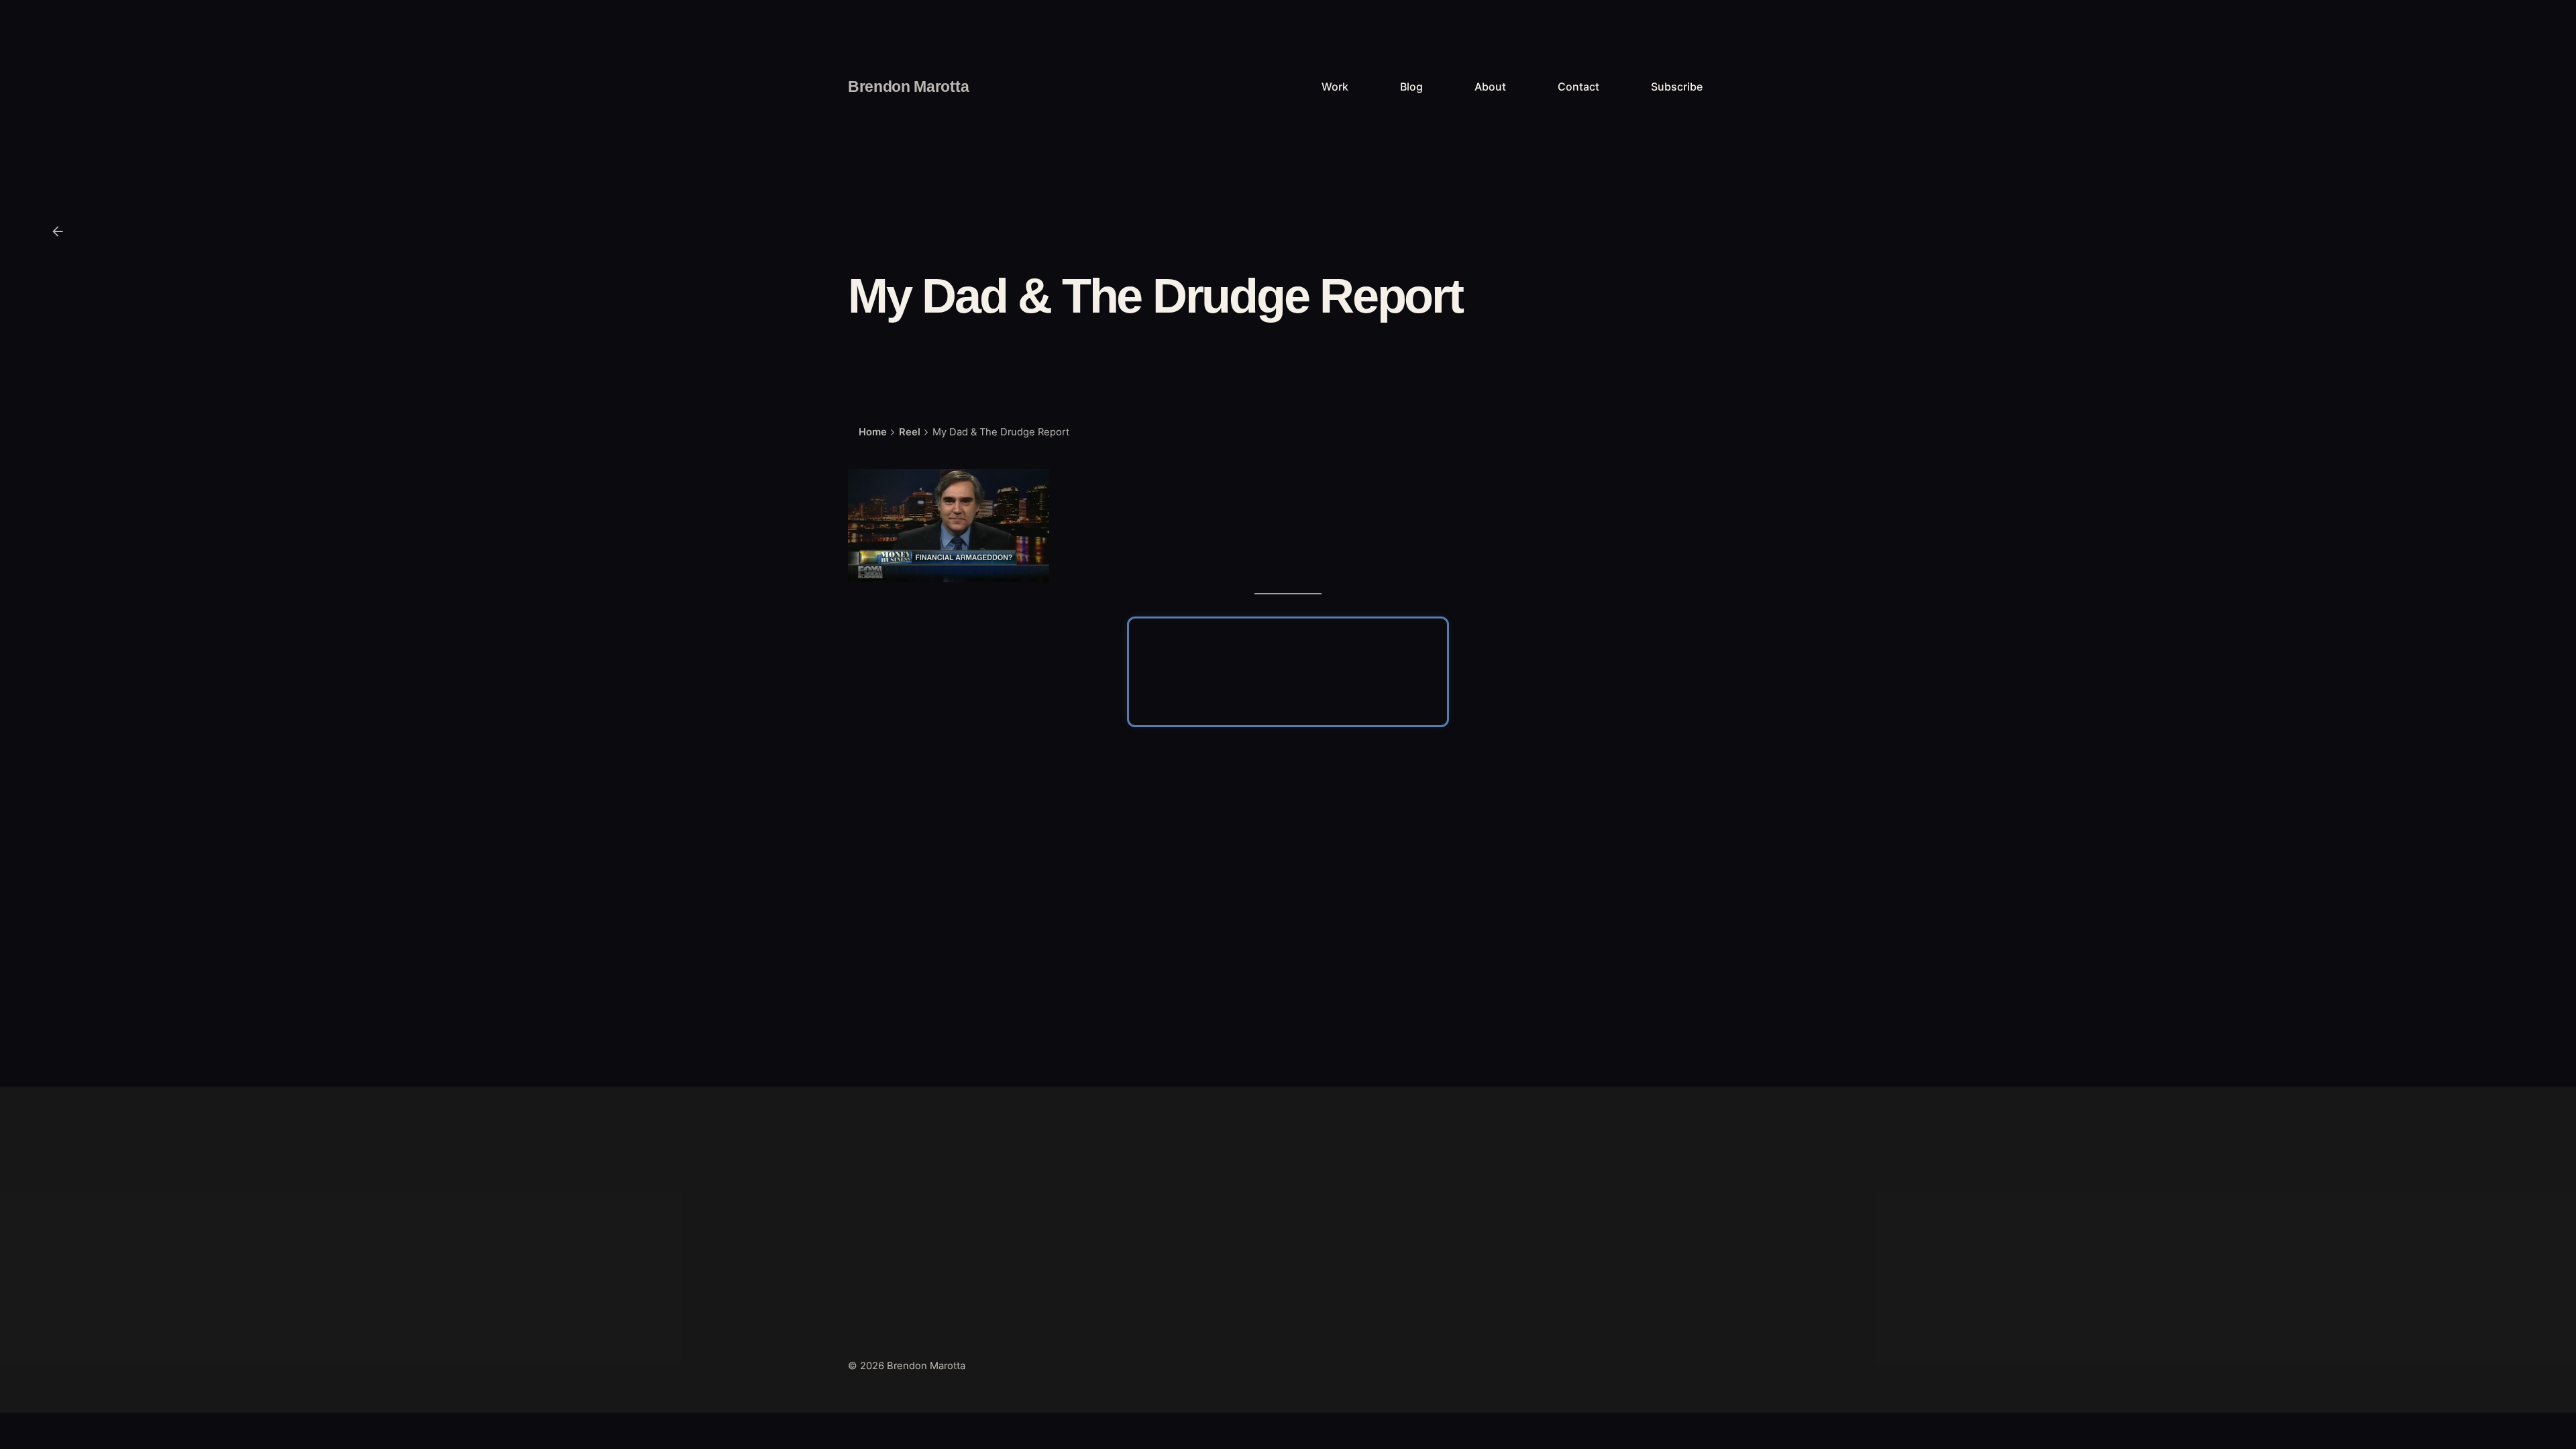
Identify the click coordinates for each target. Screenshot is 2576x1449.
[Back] (58, 231)
